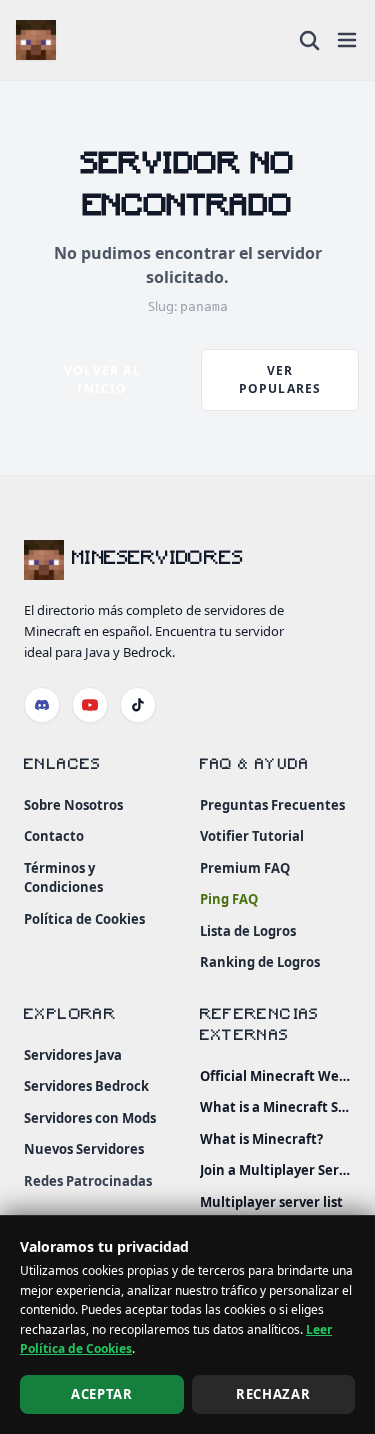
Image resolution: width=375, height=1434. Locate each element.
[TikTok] (138, 705)
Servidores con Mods (90, 1118)
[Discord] (42, 705)
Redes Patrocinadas (88, 1181)
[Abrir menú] (347, 40)
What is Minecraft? (261, 1139)
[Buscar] (309, 40)
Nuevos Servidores (84, 1149)
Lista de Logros (248, 931)
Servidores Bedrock (86, 1086)
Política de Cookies (84, 919)
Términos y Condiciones (63, 878)
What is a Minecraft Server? (276, 1107)
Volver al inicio (102, 379)
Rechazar (273, 1394)
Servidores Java (73, 1055)
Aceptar (102, 1394)
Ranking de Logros (260, 962)
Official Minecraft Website (276, 1076)
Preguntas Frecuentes (272, 805)
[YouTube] (90, 705)
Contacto (54, 836)
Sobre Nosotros (73, 805)
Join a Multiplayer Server (276, 1170)
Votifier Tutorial (252, 836)
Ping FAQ (229, 899)
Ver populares (280, 379)
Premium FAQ (245, 868)
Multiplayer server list (271, 1202)
